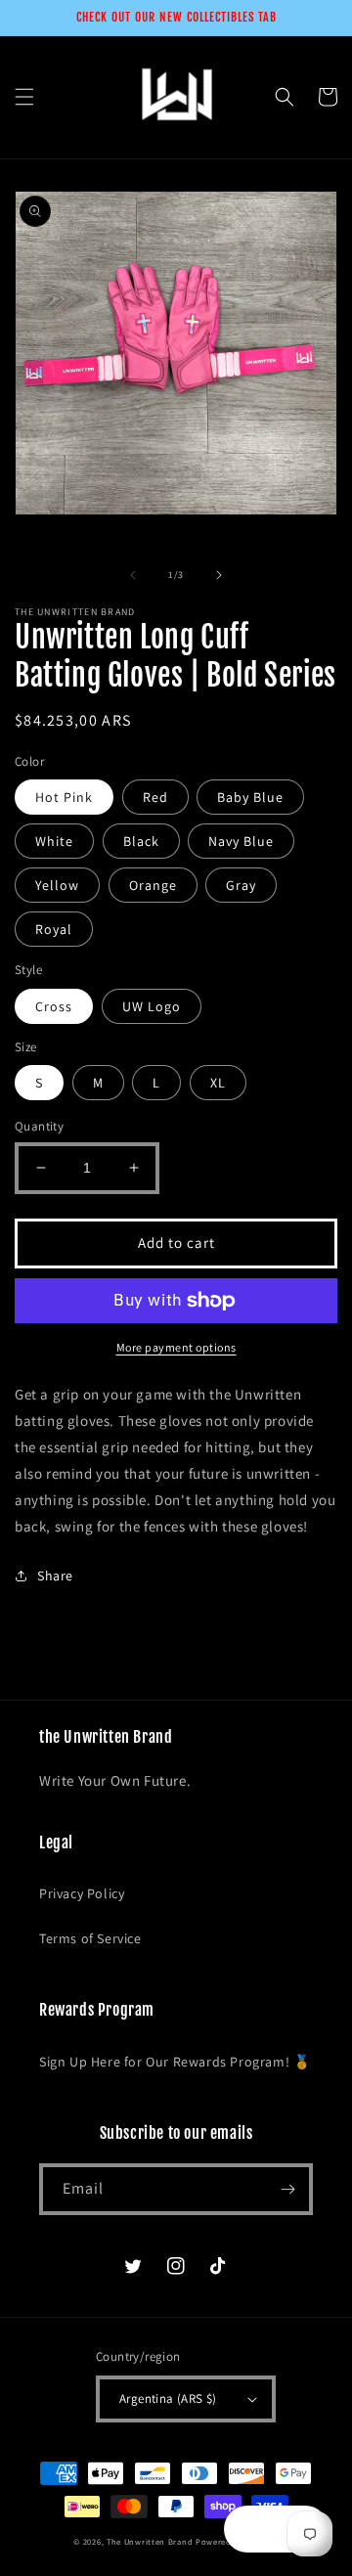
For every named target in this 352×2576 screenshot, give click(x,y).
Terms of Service (90, 1938)
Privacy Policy (82, 1893)
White (54, 841)
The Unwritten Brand (150, 2541)
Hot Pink (64, 797)
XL (218, 1083)
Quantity (39, 1126)
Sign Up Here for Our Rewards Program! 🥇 (175, 2062)
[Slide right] (219, 575)
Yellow (57, 885)
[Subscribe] (287, 2189)
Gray (241, 885)
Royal (54, 929)
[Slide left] (133, 575)
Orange (153, 885)
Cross (54, 1006)
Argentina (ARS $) (168, 2398)
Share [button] (55, 1576)
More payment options (176, 1347)
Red (155, 797)
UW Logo (152, 1006)
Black (141, 841)
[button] (24, 97)
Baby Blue (250, 797)
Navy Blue (241, 841)
